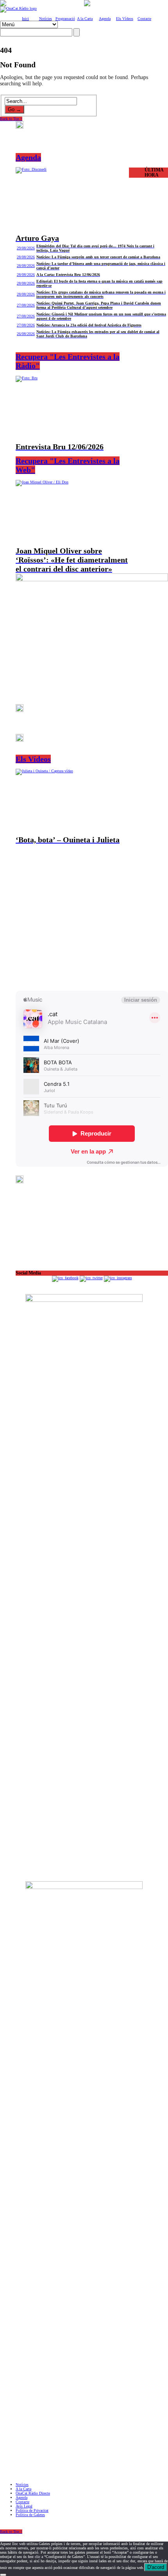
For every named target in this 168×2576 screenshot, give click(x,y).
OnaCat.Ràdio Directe (33, 2493)
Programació (65, 19)
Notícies (46, 19)
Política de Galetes (30, 2515)
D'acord (156, 2567)
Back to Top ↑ (11, 119)
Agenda (105, 19)
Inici (25, 19)
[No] (3, 2575)
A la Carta (85, 19)
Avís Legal (24, 2506)
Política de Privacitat (32, 2510)
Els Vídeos (125, 19)
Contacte (144, 19)
